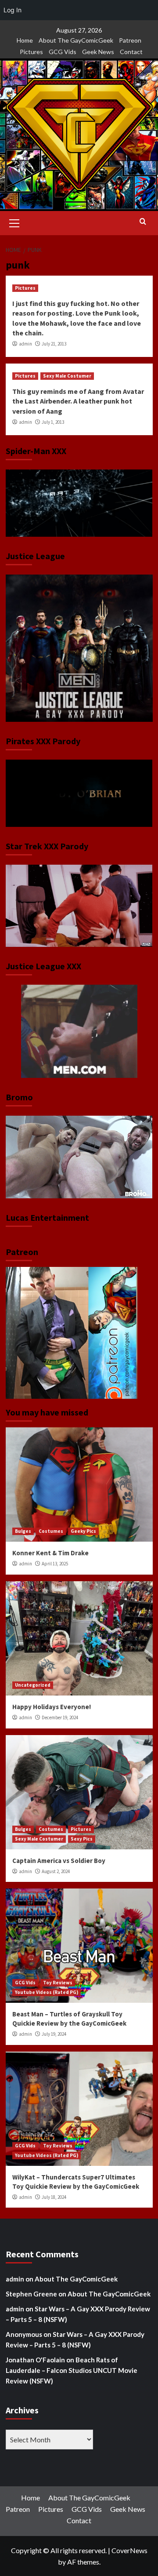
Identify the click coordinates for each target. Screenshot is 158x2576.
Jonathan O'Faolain (35, 2360)
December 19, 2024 (60, 1717)
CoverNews (129, 2550)
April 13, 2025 (55, 1564)
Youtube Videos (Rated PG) (47, 1992)
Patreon (130, 40)
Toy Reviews (58, 1983)
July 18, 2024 (54, 2197)
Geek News (98, 52)
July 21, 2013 (54, 344)
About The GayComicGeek (76, 40)
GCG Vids (63, 52)
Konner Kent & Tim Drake (50, 1553)
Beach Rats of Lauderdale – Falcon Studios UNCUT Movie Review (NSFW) (72, 2370)
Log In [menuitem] (13, 10)
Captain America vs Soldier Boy (59, 1861)
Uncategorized (33, 1685)
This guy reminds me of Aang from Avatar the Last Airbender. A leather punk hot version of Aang (78, 401)
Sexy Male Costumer (67, 376)
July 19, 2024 (54, 2034)
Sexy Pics (82, 1839)
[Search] (143, 222)
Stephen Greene (31, 2294)
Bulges (23, 1531)
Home (25, 40)
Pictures (31, 52)
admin (25, 344)
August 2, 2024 (56, 1871)
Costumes (51, 1531)
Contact (131, 52)
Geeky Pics (83, 1531)
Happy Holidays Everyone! (52, 1707)
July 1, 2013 (53, 422)
